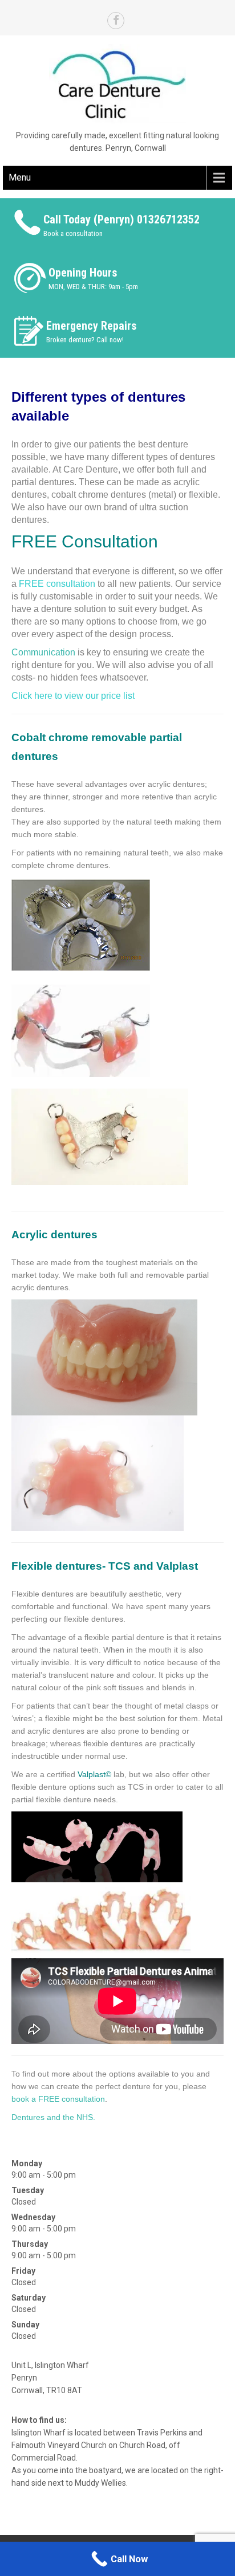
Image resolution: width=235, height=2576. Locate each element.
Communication (43, 652)
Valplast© (94, 1774)
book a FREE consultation (58, 2099)
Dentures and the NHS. (53, 2117)
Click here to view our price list (73, 696)
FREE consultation (57, 584)
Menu (20, 177)
